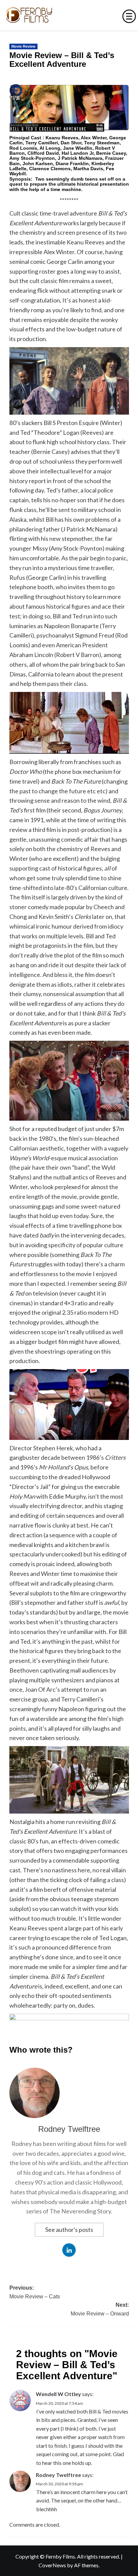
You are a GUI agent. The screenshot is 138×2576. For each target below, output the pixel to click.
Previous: (35, 2292)
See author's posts (69, 2230)
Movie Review (23, 46)
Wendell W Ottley (58, 2394)
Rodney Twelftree (69, 2129)
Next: (100, 2309)
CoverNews (52, 2565)
